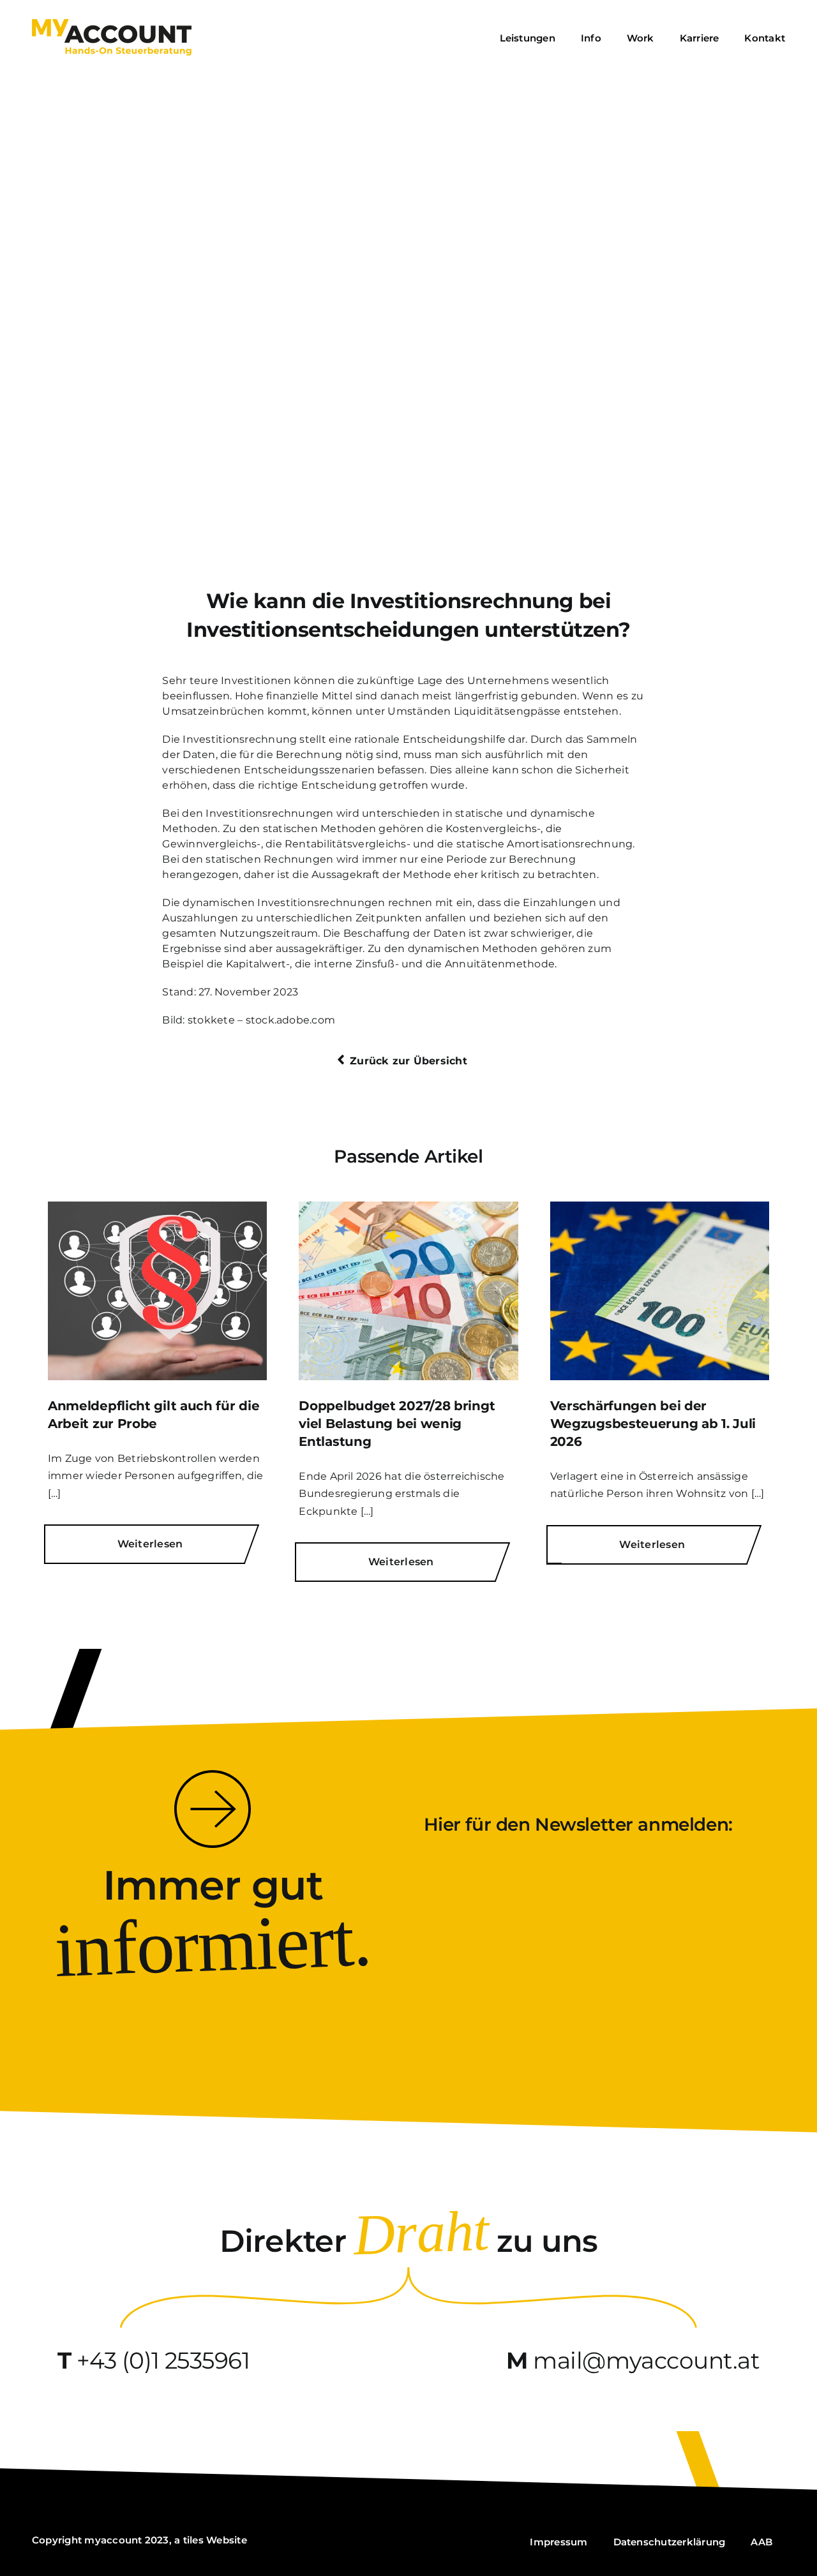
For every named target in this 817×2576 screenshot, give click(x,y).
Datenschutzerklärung (670, 2542)
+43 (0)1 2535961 (163, 2360)
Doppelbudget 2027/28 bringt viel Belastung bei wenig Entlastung (397, 1424)
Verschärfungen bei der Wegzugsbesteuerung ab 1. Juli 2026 (653, 1424)
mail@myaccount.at (646, 2360)
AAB (761, 2542)
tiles (193, 2540)
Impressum (558, 2542)
